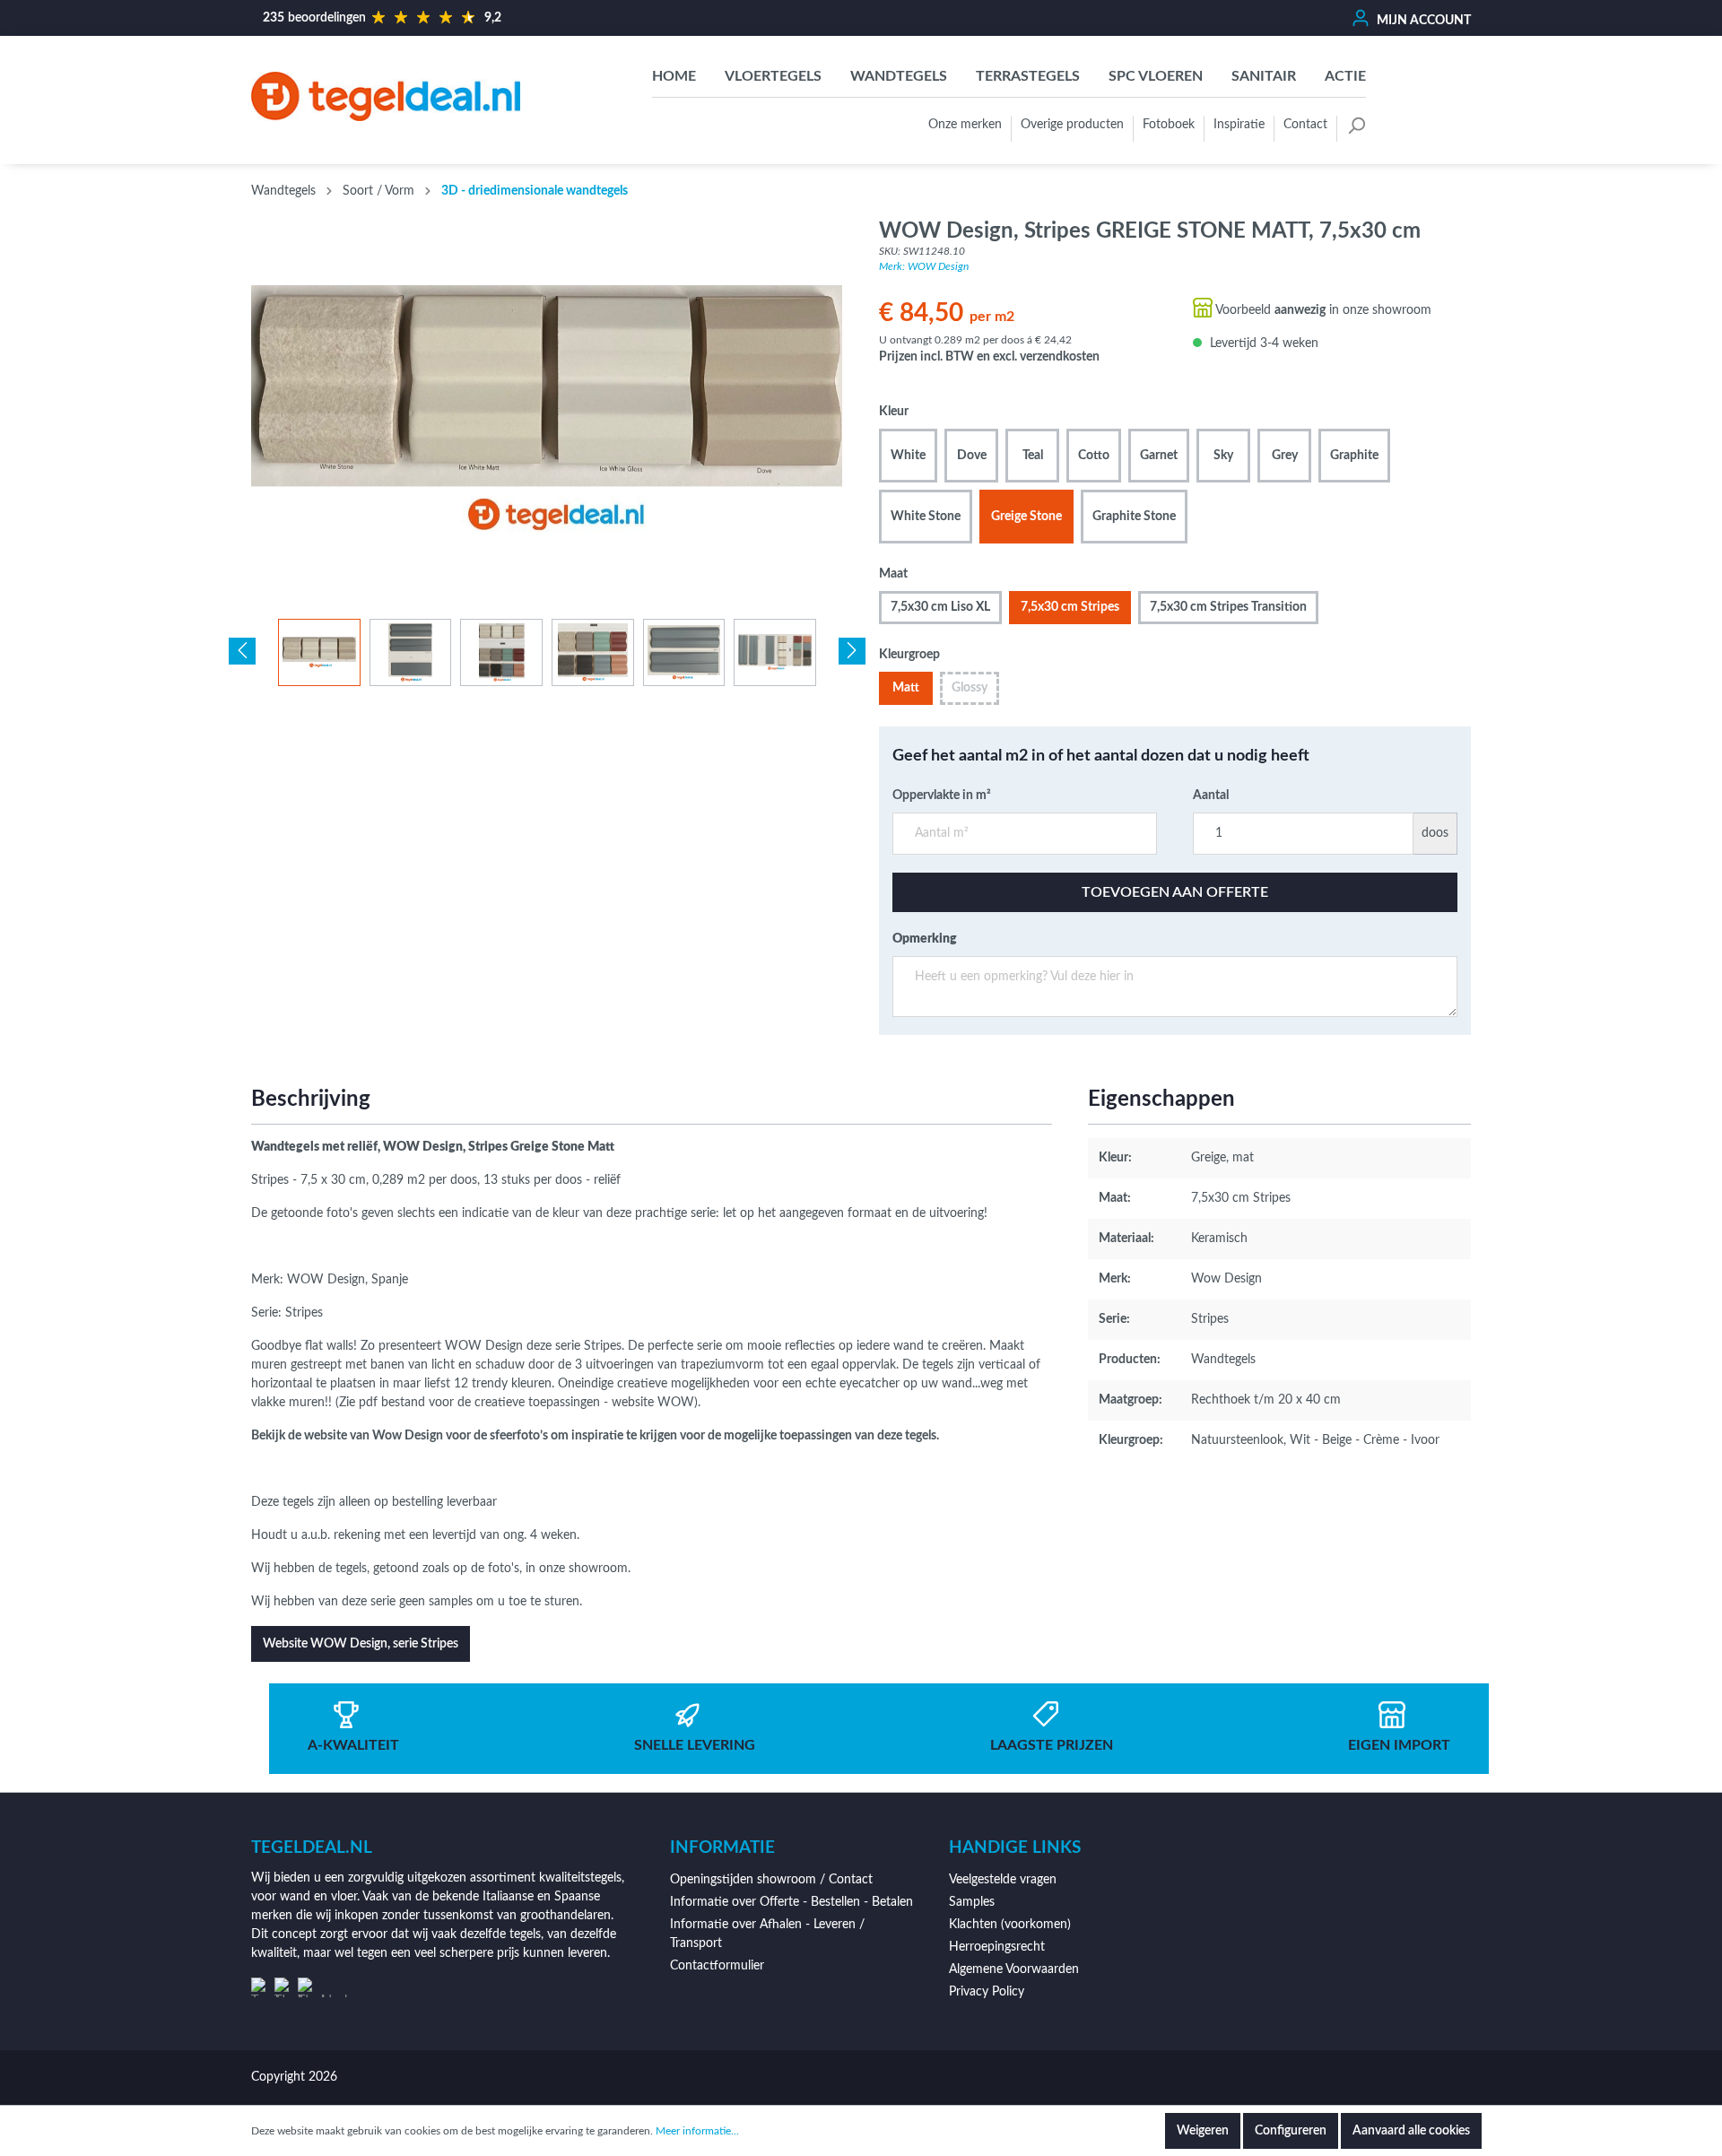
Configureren (1291, 2131)
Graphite (1354, 456)
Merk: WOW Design (924, 266)
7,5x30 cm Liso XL (940, 607)
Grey (1285, 456)
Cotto (1094, 456)
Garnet (1159, 456)
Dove (972, 456)
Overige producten (1072, 125)
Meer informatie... (697, 2131)
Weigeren (1203, 2131)
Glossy (970, 688)
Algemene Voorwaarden (1014, 1969)
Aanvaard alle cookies (1411, 2131)
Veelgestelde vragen (1003, 1880)
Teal (1033, 456)
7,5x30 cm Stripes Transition (1228, 607)
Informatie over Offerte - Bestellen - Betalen (791, 1902)
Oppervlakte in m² (942, 795)
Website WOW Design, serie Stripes (361, 1644)
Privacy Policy (987, 1992)
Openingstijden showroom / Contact (771, 1880)
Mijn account (1422, 21)
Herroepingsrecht (997, 1947)
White (908, 456)
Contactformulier (717, 1966)
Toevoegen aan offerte (1175, 892)
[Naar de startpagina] (386, 96)
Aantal (1211, 795)
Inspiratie (1239, 125)
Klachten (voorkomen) (1010, 1925)
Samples (972, 1902)
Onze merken (965, 125)
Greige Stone (1026, 517)
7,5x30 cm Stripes (1070, 607)
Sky (1223, 456)
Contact (1305, 125)
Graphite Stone (1134, 517)
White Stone (926, 517)
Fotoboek (1169, 125)
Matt (906, 688)
